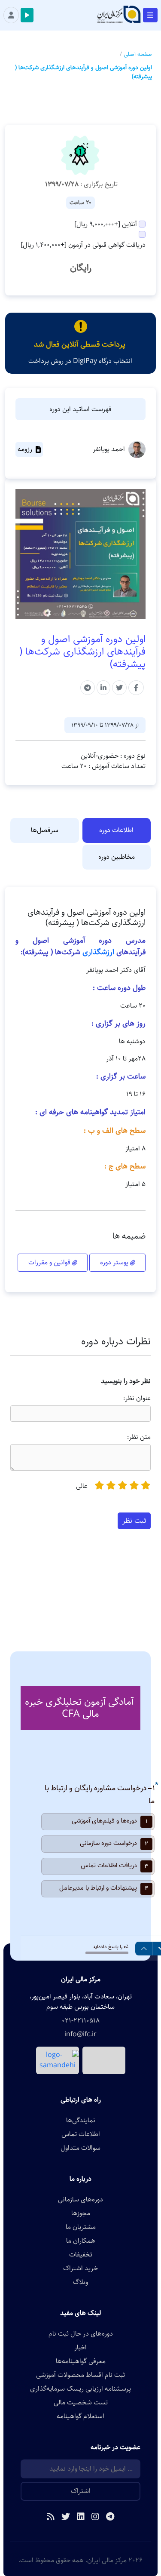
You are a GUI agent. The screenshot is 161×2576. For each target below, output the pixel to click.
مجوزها (81, 2213)
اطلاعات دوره (116, 830)
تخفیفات (81, 2255)
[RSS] (51, 2518)
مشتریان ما (81, 2227)
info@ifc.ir (80, 2035)
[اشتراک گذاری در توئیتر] (119, 688)
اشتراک (81, 2491)
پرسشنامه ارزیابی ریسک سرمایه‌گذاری (80, 2389)
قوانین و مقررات (50, 1262)
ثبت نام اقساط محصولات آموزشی (80, 2375)
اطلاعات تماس (81, 2134)
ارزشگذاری (98, 952)
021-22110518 (81, 2021)
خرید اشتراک (80, 2269)
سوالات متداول (80, 2148)
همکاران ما (81, 2241)
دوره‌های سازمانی (80, 2200)
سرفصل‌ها (45, 830)
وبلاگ (80, 2282)
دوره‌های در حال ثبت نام (81, 2334)
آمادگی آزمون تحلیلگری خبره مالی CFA (79, 1708)
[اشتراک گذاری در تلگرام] (88, 688)
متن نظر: (139, 1437)
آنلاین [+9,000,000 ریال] (106, 224)
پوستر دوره (115, 1262)
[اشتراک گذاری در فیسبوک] (136, 688)
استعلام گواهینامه (80, 2416)
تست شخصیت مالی (81, 2403)
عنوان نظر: (137, 1399)
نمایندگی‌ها (81, 2121)
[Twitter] (66, 2518)
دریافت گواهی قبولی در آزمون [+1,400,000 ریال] (83, 245)
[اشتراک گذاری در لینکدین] (103, 688)
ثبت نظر (134, 1521)
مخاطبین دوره (117, 857)
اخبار (80, 2348)
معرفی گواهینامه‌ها (81, 2361)
